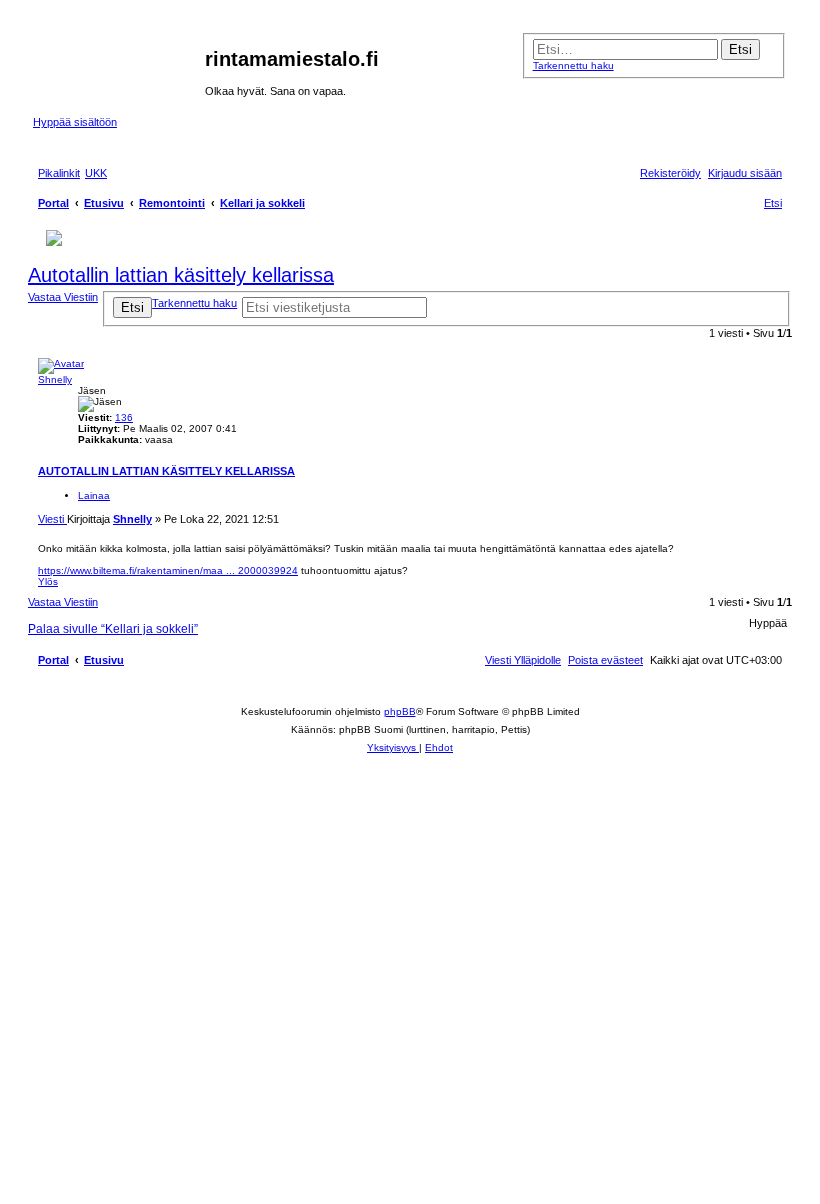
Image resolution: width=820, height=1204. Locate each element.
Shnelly (55, 379)
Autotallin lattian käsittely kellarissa (181, 275)
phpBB (400, 711)
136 (124, 417)
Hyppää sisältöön (75, 122)
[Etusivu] (119, 65)
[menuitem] (96, 173)
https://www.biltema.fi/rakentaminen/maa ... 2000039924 (168, 570)
